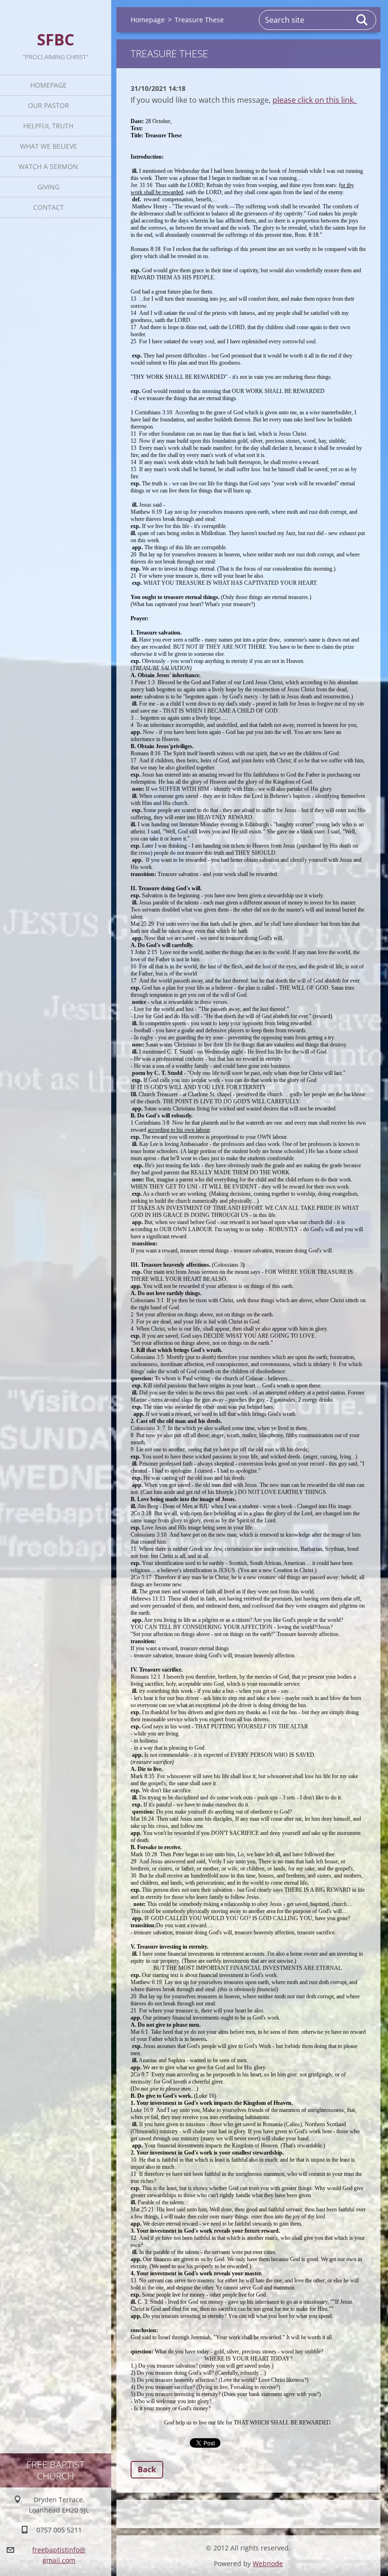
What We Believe (48, 146)
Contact (48, 207)
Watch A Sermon (48, 166)
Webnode (268, 2563)
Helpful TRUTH (48, 126)
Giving (48, 187)
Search (362, 20)
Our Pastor (48, 105)
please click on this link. (315, 100)
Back (147, 2469)
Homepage (48, 85)
